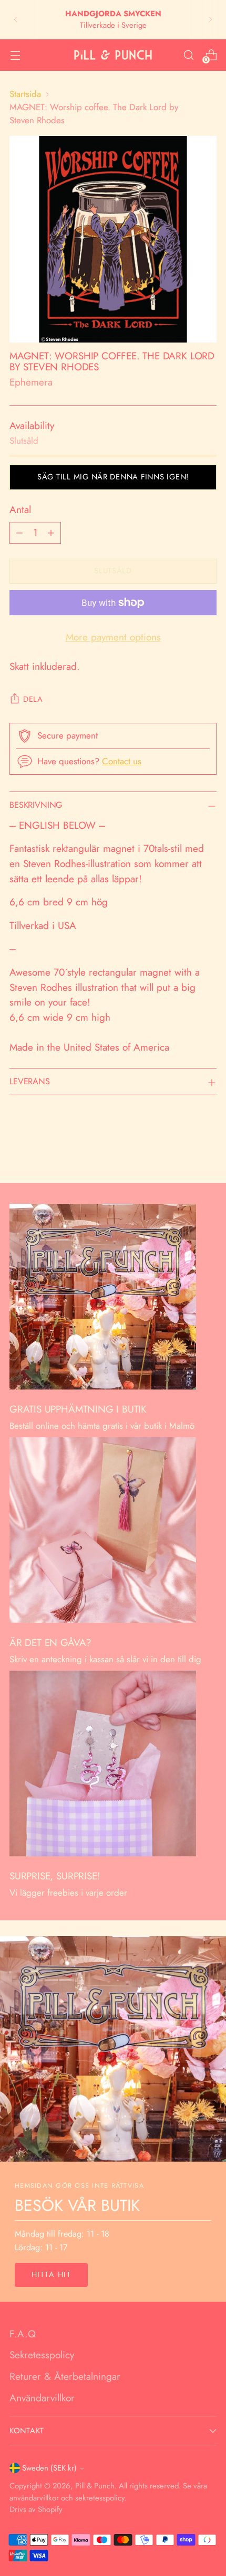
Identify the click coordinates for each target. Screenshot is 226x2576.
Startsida (25, 94)
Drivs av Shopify (36, 2509)
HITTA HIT (51, 2274)
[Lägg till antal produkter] (51, 533)
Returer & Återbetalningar (65, 2376)
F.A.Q (23, 2334)
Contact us (122, 761)
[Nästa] (210, 20)
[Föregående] (16, 20)
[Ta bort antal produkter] (19, 533)
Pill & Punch (95, 2486)
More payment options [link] (113, 637)
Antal (20, 510)
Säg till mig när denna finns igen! (113, 477)
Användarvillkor (42, 2398)
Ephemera (31, 382)
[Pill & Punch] (113, 55)
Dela (33, 699)
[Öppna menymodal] (15, 55)
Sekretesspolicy (42, 2355)
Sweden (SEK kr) (49, 2468)
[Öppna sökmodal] (188, 55)
